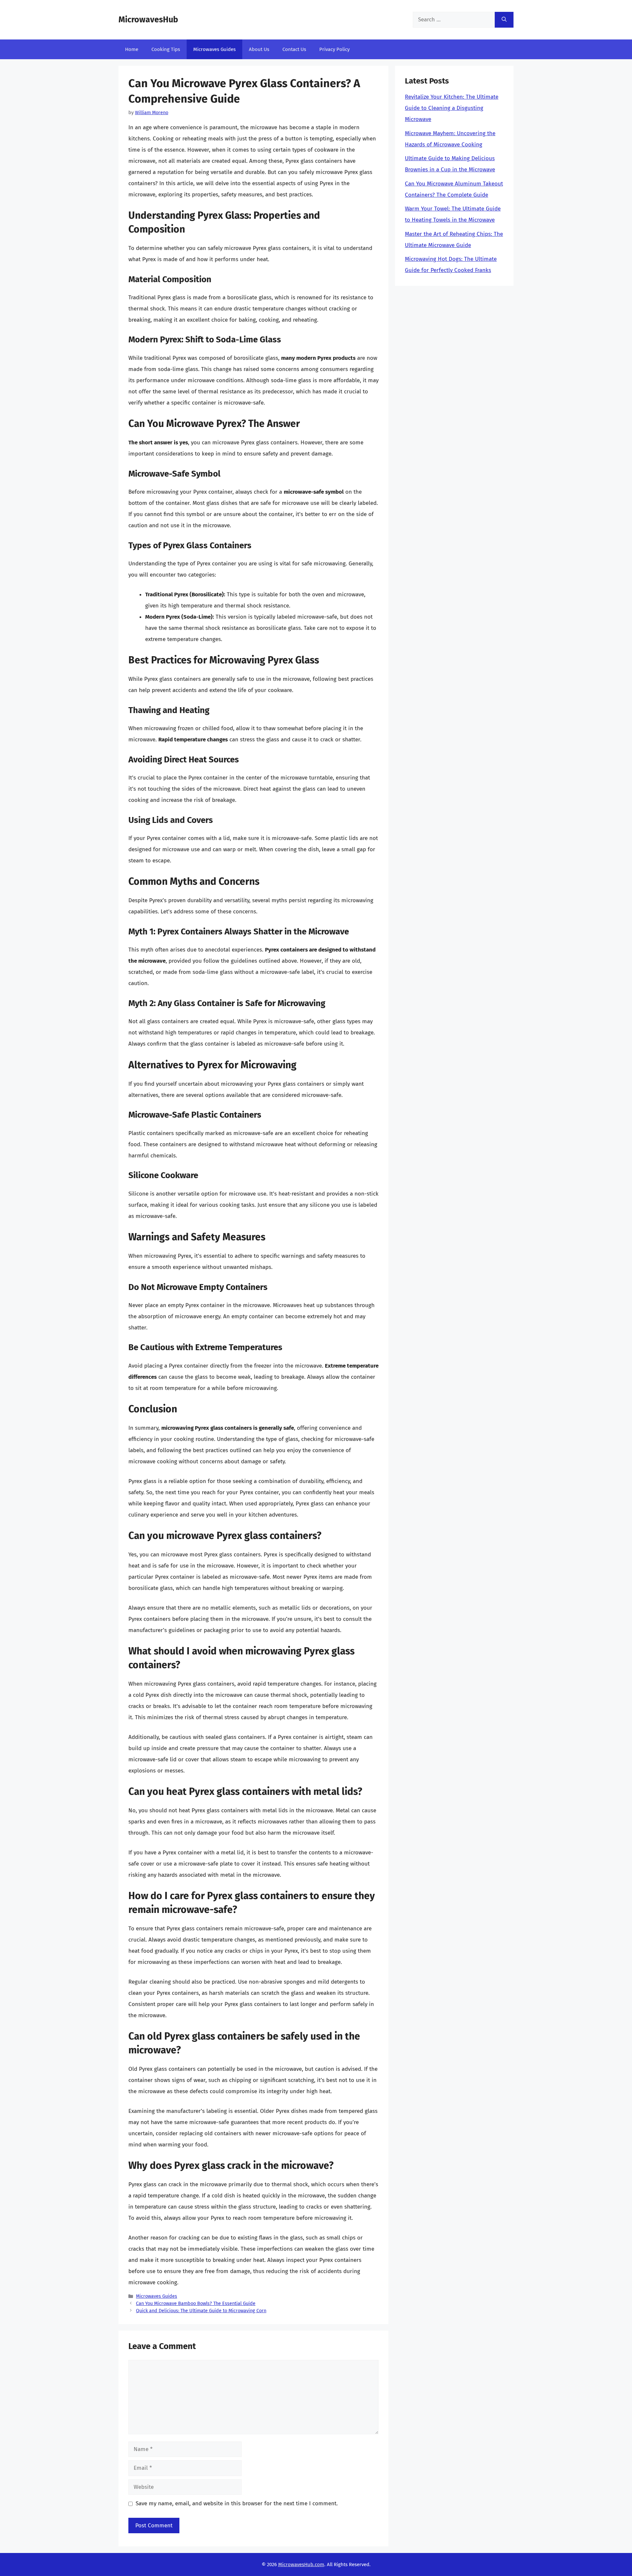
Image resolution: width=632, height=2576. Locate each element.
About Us (259, 49)
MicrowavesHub (148, 20)
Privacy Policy (334, 49)
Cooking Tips (166, 49)
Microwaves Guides (214, 49)
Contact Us (294, 49)
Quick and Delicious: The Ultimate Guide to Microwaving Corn (201, 2311)
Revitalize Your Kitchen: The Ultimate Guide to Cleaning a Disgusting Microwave (452, 108)
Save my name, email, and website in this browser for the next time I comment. (237, 2503)
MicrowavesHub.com (301, 2564)
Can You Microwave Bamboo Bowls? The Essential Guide (196, 2303)
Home (132, 49)
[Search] (504, 20)
